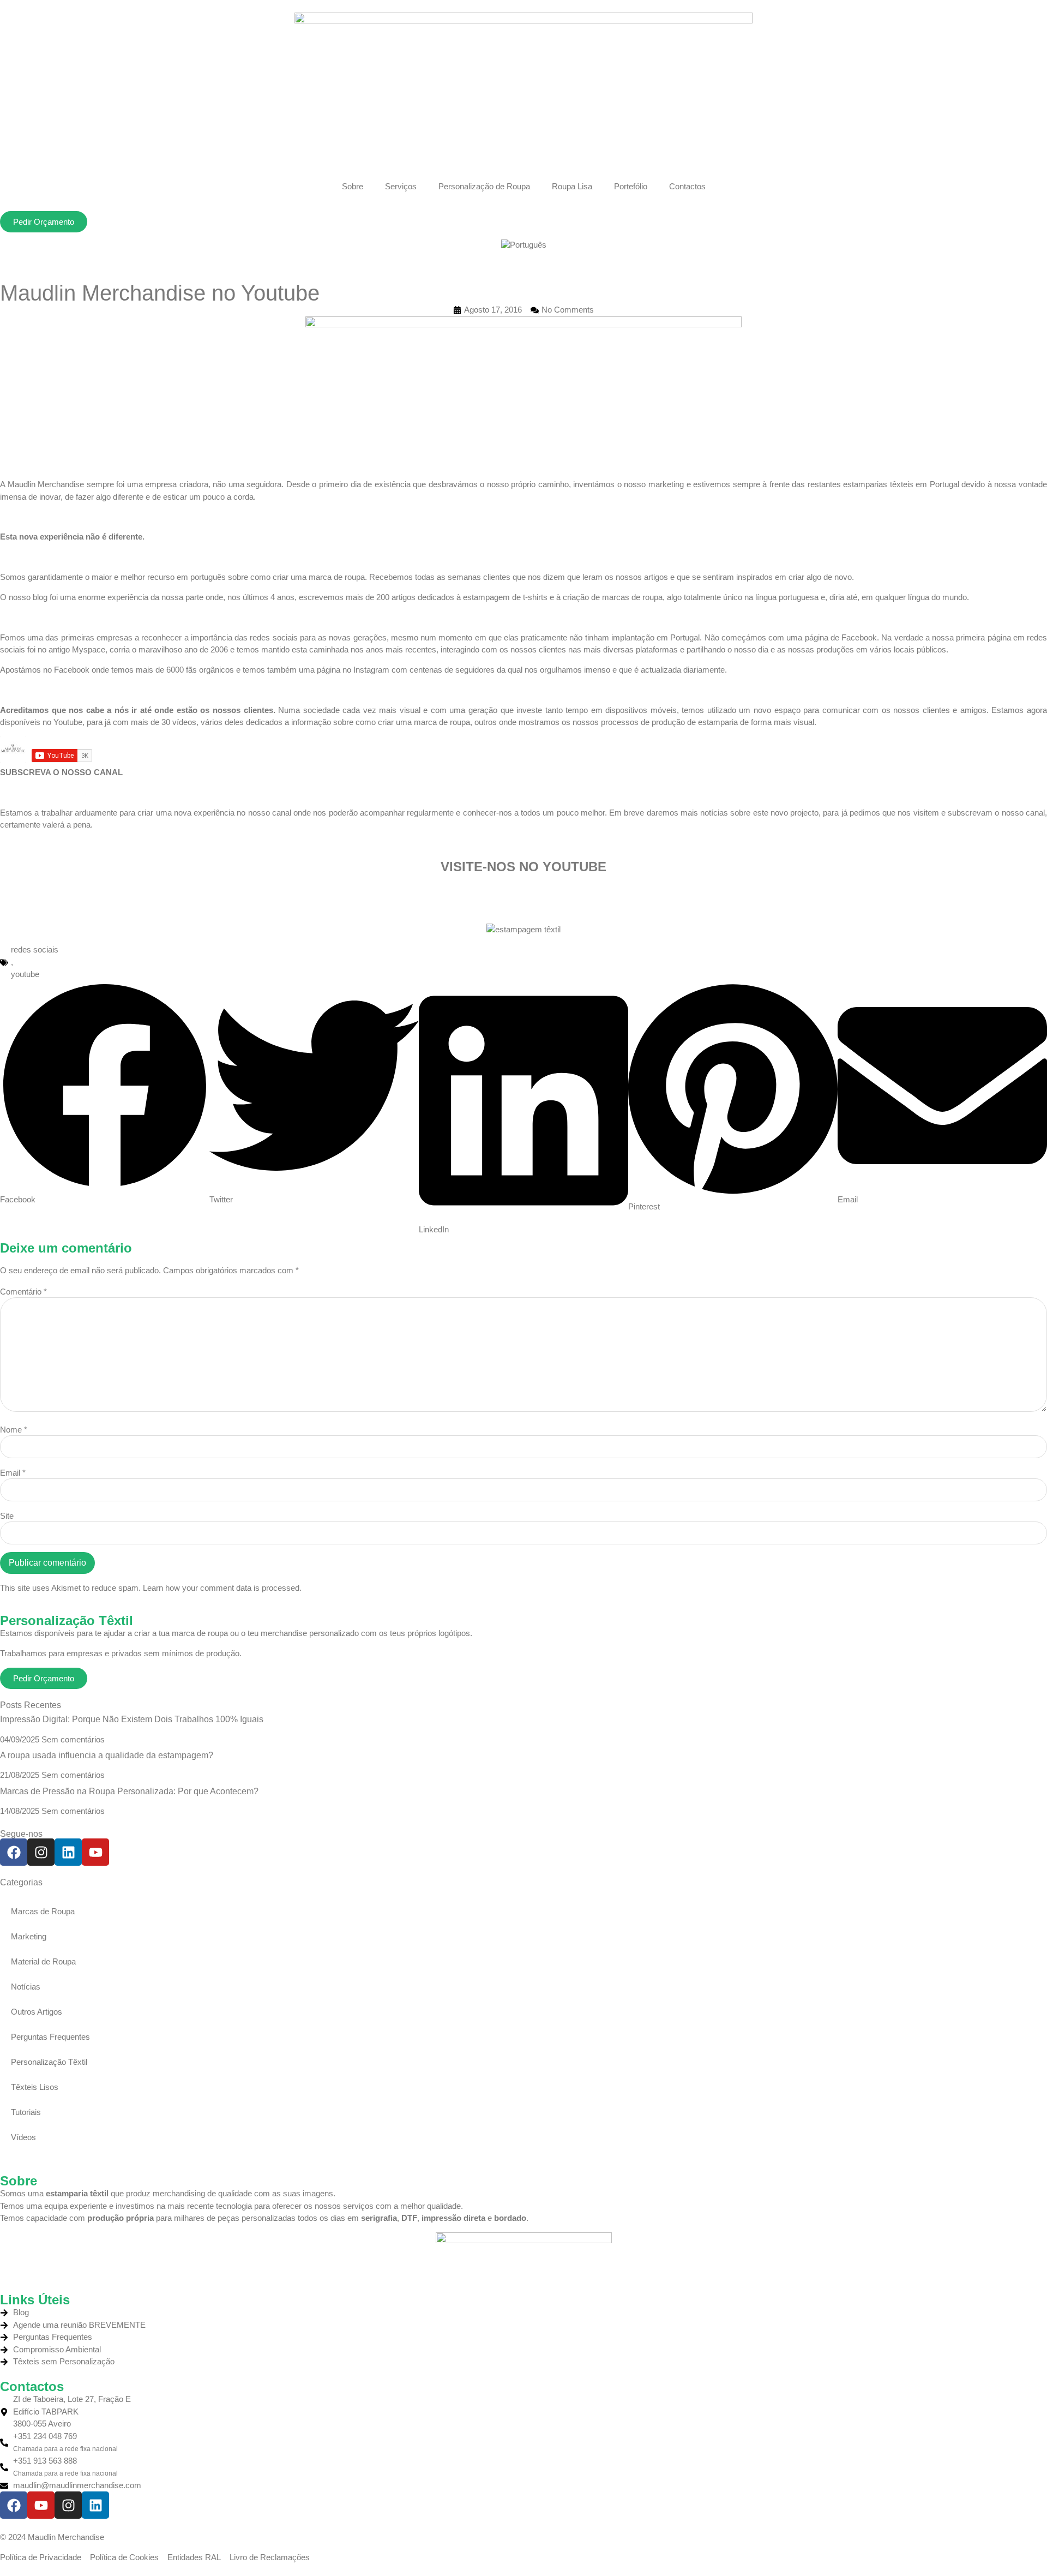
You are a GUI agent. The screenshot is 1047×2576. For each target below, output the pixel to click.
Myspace (89, 649)
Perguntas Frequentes (50, 2037)
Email (13, 1473)
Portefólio (631, 186)
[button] (105, 1094)
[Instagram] (41, 1852)
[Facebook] (14, 1852)
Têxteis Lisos (35, 2087)
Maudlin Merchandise (46, 484)
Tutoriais (26, 2112)
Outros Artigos (37, 2012)
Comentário (23, 1292)
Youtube (68, 722)
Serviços (401, 186)
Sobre (353, 186)
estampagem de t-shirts (505, 597)
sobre (238, 577)
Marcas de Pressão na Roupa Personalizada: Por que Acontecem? (129, 1791)
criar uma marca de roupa (319, 577)
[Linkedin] (68, 1852)
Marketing (29, 1936)
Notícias (26, 1987)
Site (7, 1516)
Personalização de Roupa (484, 186)
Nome (14, 1430)
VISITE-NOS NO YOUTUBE (523, 867)
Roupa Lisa (572, 186)
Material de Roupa (43, 1961)
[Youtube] (95, 1852)
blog (40, 597)
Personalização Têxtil (49, 2062)
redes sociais (35, 949)
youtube (25, 974)
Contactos (687, 186)
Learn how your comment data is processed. (222, 1588)
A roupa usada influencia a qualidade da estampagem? (107, 1755)
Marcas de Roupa (43, 1911)
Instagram (371, 670)
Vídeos (23, 2137)
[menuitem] (524, 245)
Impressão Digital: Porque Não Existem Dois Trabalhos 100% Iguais (132, 1719)
